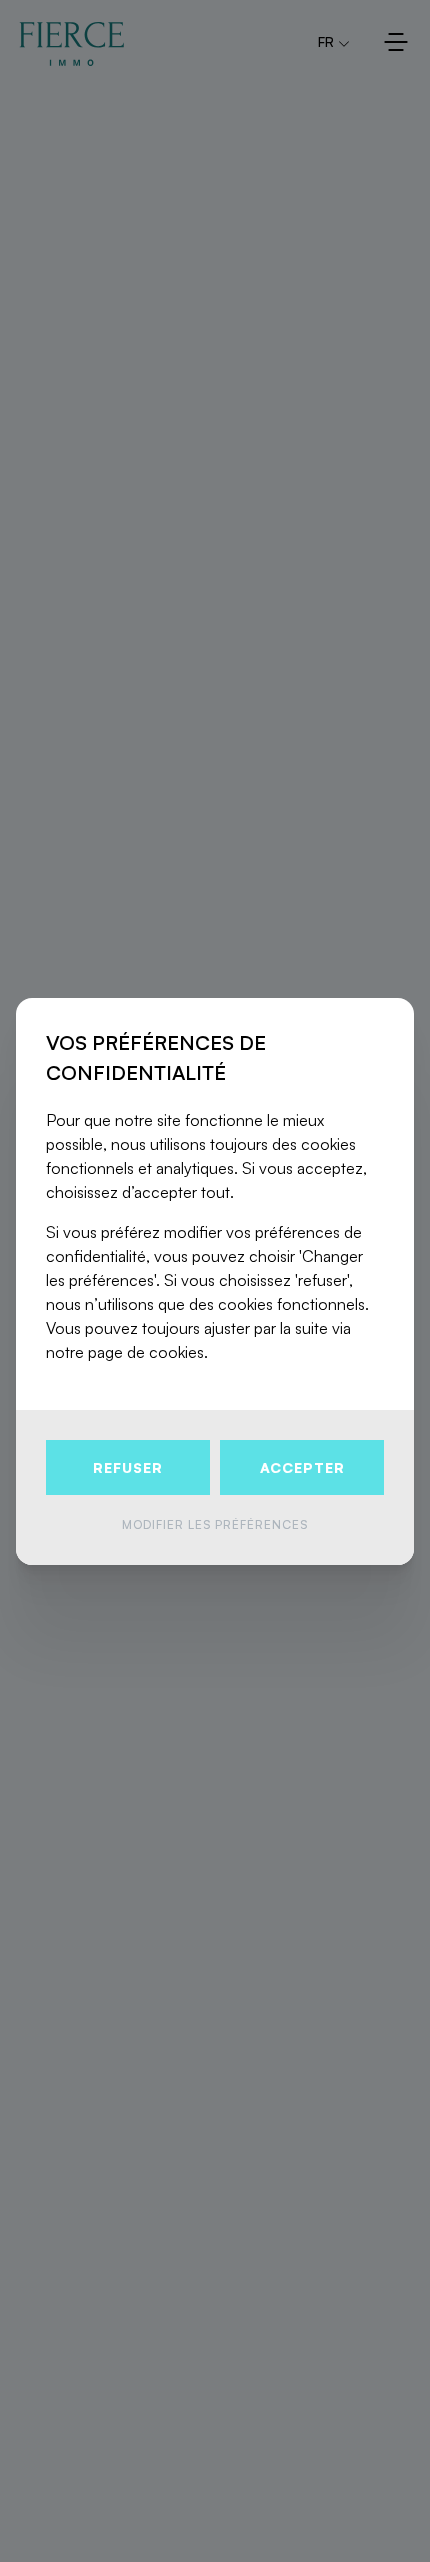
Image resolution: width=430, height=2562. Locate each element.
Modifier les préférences (215, 1524)
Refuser (128, 1467)
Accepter (302, 1467)
